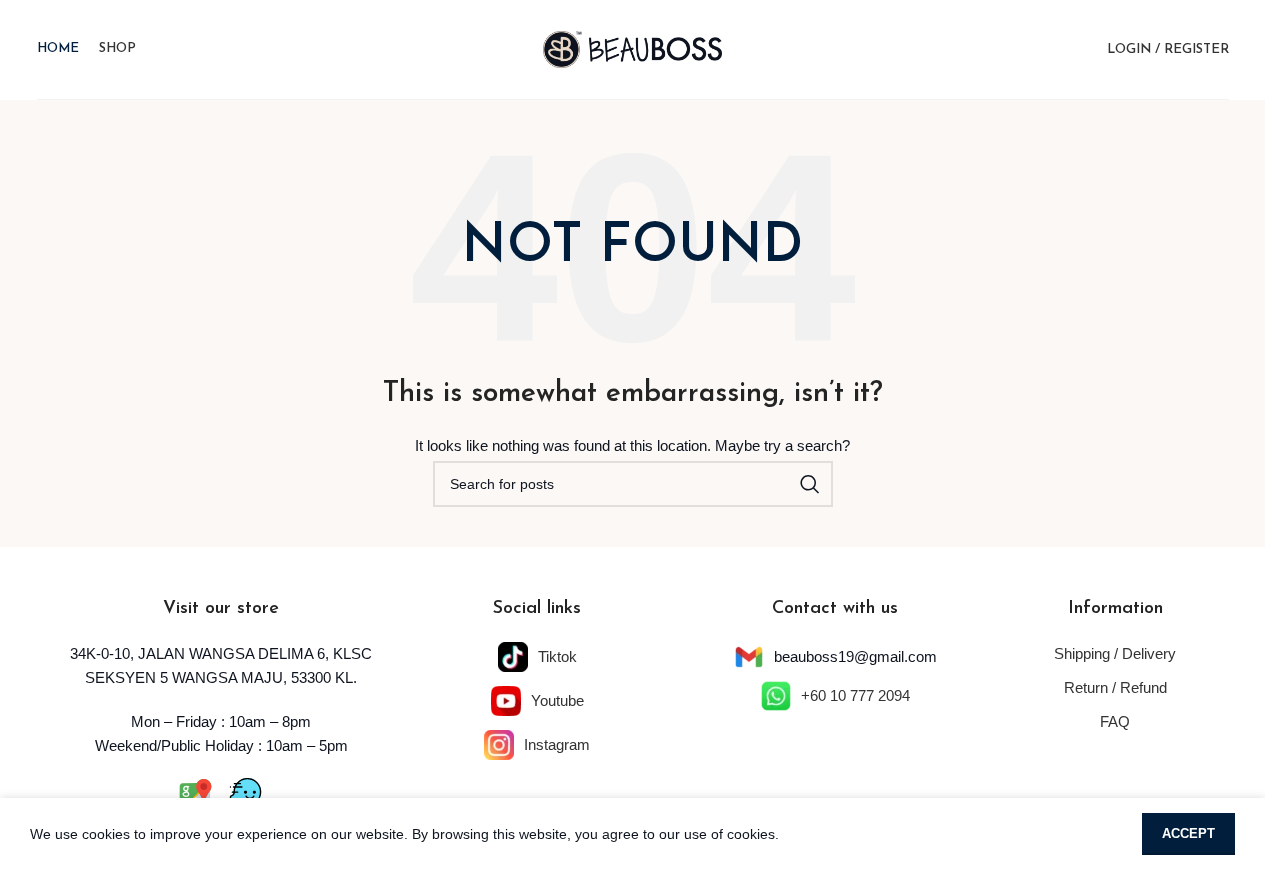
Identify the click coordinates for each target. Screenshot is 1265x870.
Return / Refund (1115, 687)
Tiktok (557, 656)
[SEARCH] (810, 484)
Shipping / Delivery (1115, 653)
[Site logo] (633, 48)
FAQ (1115, 721)
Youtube (557, 700)
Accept (1188, 833)
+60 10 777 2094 (855, 695)
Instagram (557, 744)
